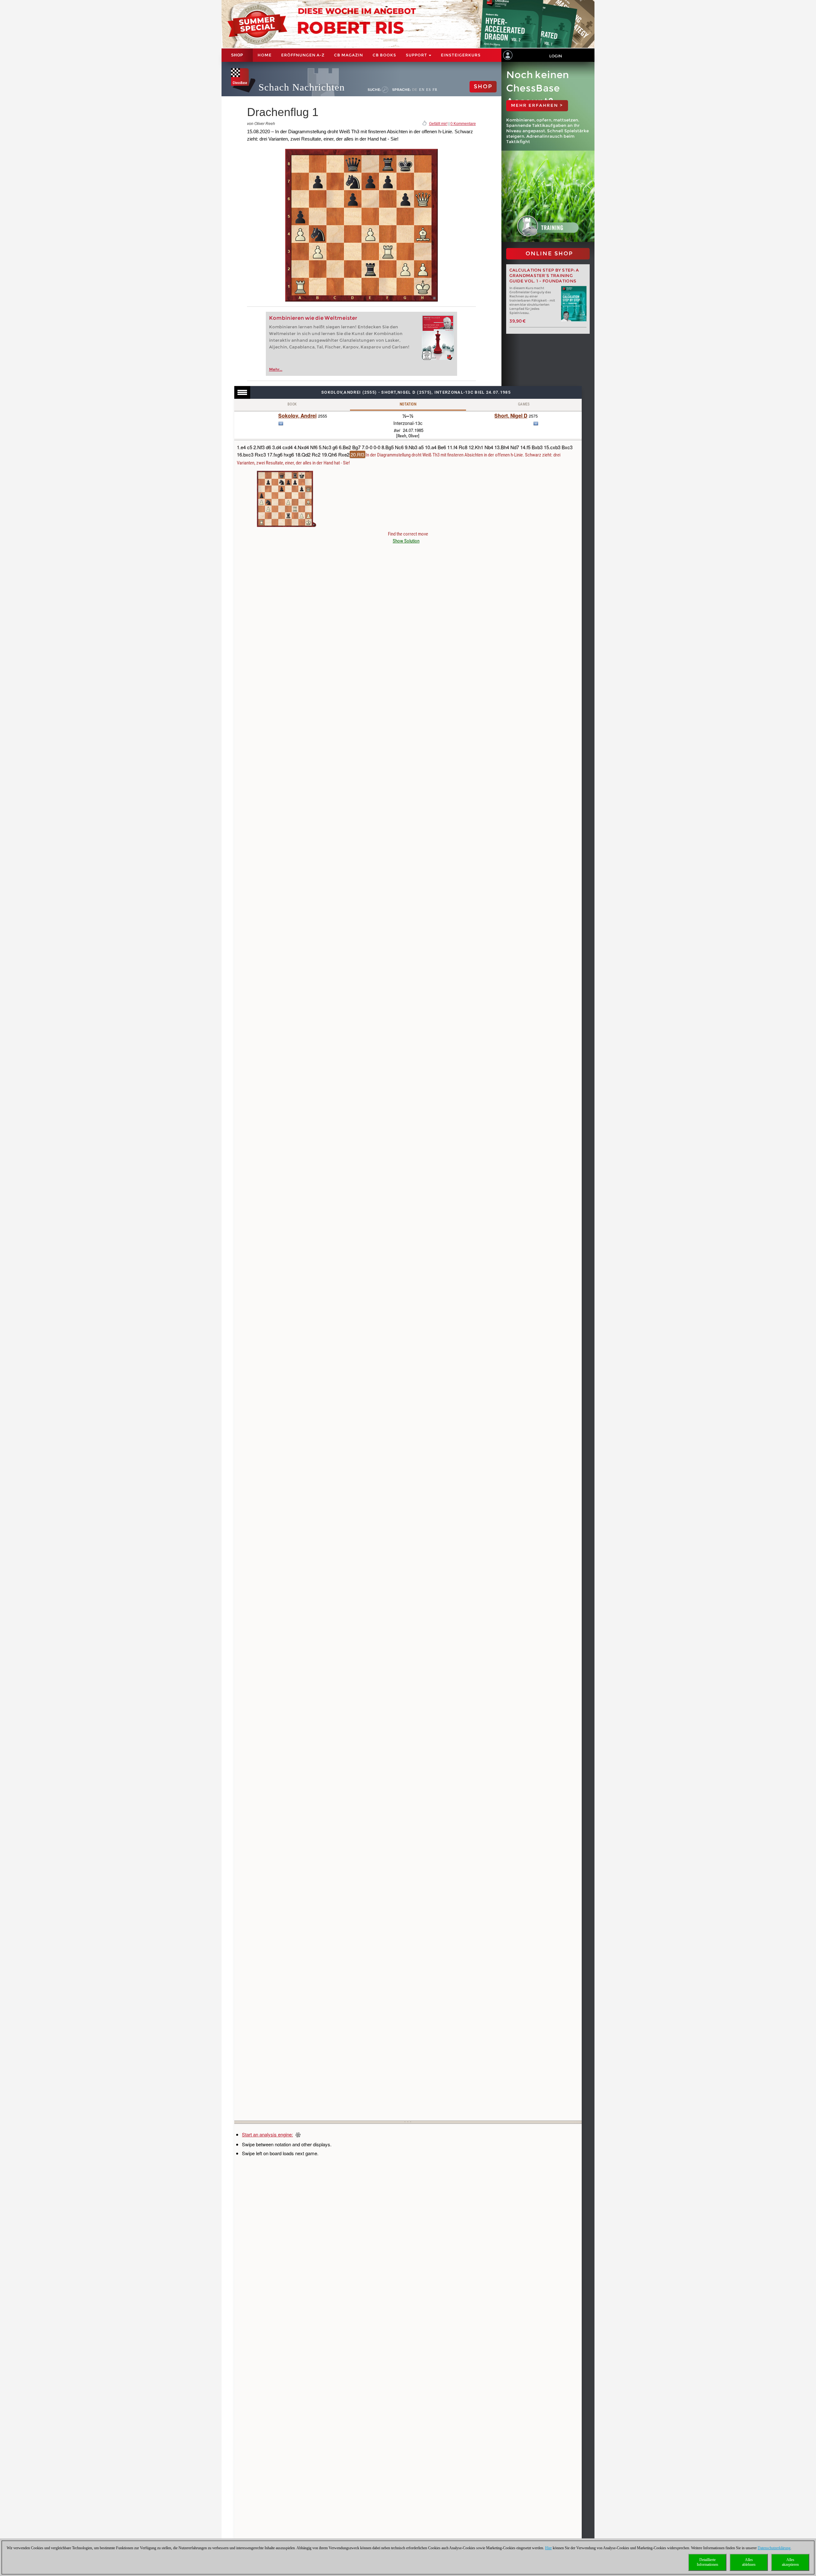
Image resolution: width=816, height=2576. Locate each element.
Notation (408, 404)
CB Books (384, 55)
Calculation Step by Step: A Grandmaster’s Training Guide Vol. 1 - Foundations (544, 276)
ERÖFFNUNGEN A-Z (303, 55)
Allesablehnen (749, 2562)
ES (429, 90)
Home (265, 55)
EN (422, 90)
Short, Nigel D (511, 416)
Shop (237, 55)
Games (524, 404)
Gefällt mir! (438, 124)
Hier (548, 2548)
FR (435, 90)
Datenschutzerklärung (774, 2548)
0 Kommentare (463, 124)
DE (415, 90)
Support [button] (417, 55)
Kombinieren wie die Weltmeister (313, 318)
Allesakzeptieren (790, 2562)
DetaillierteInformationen (707, 2562)
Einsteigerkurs (461, 55)
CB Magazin (349, 55)
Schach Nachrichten (302, 87)
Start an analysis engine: (267, 2134)
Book (292, 404)
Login (556, 56)
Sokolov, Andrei (297, 416)
